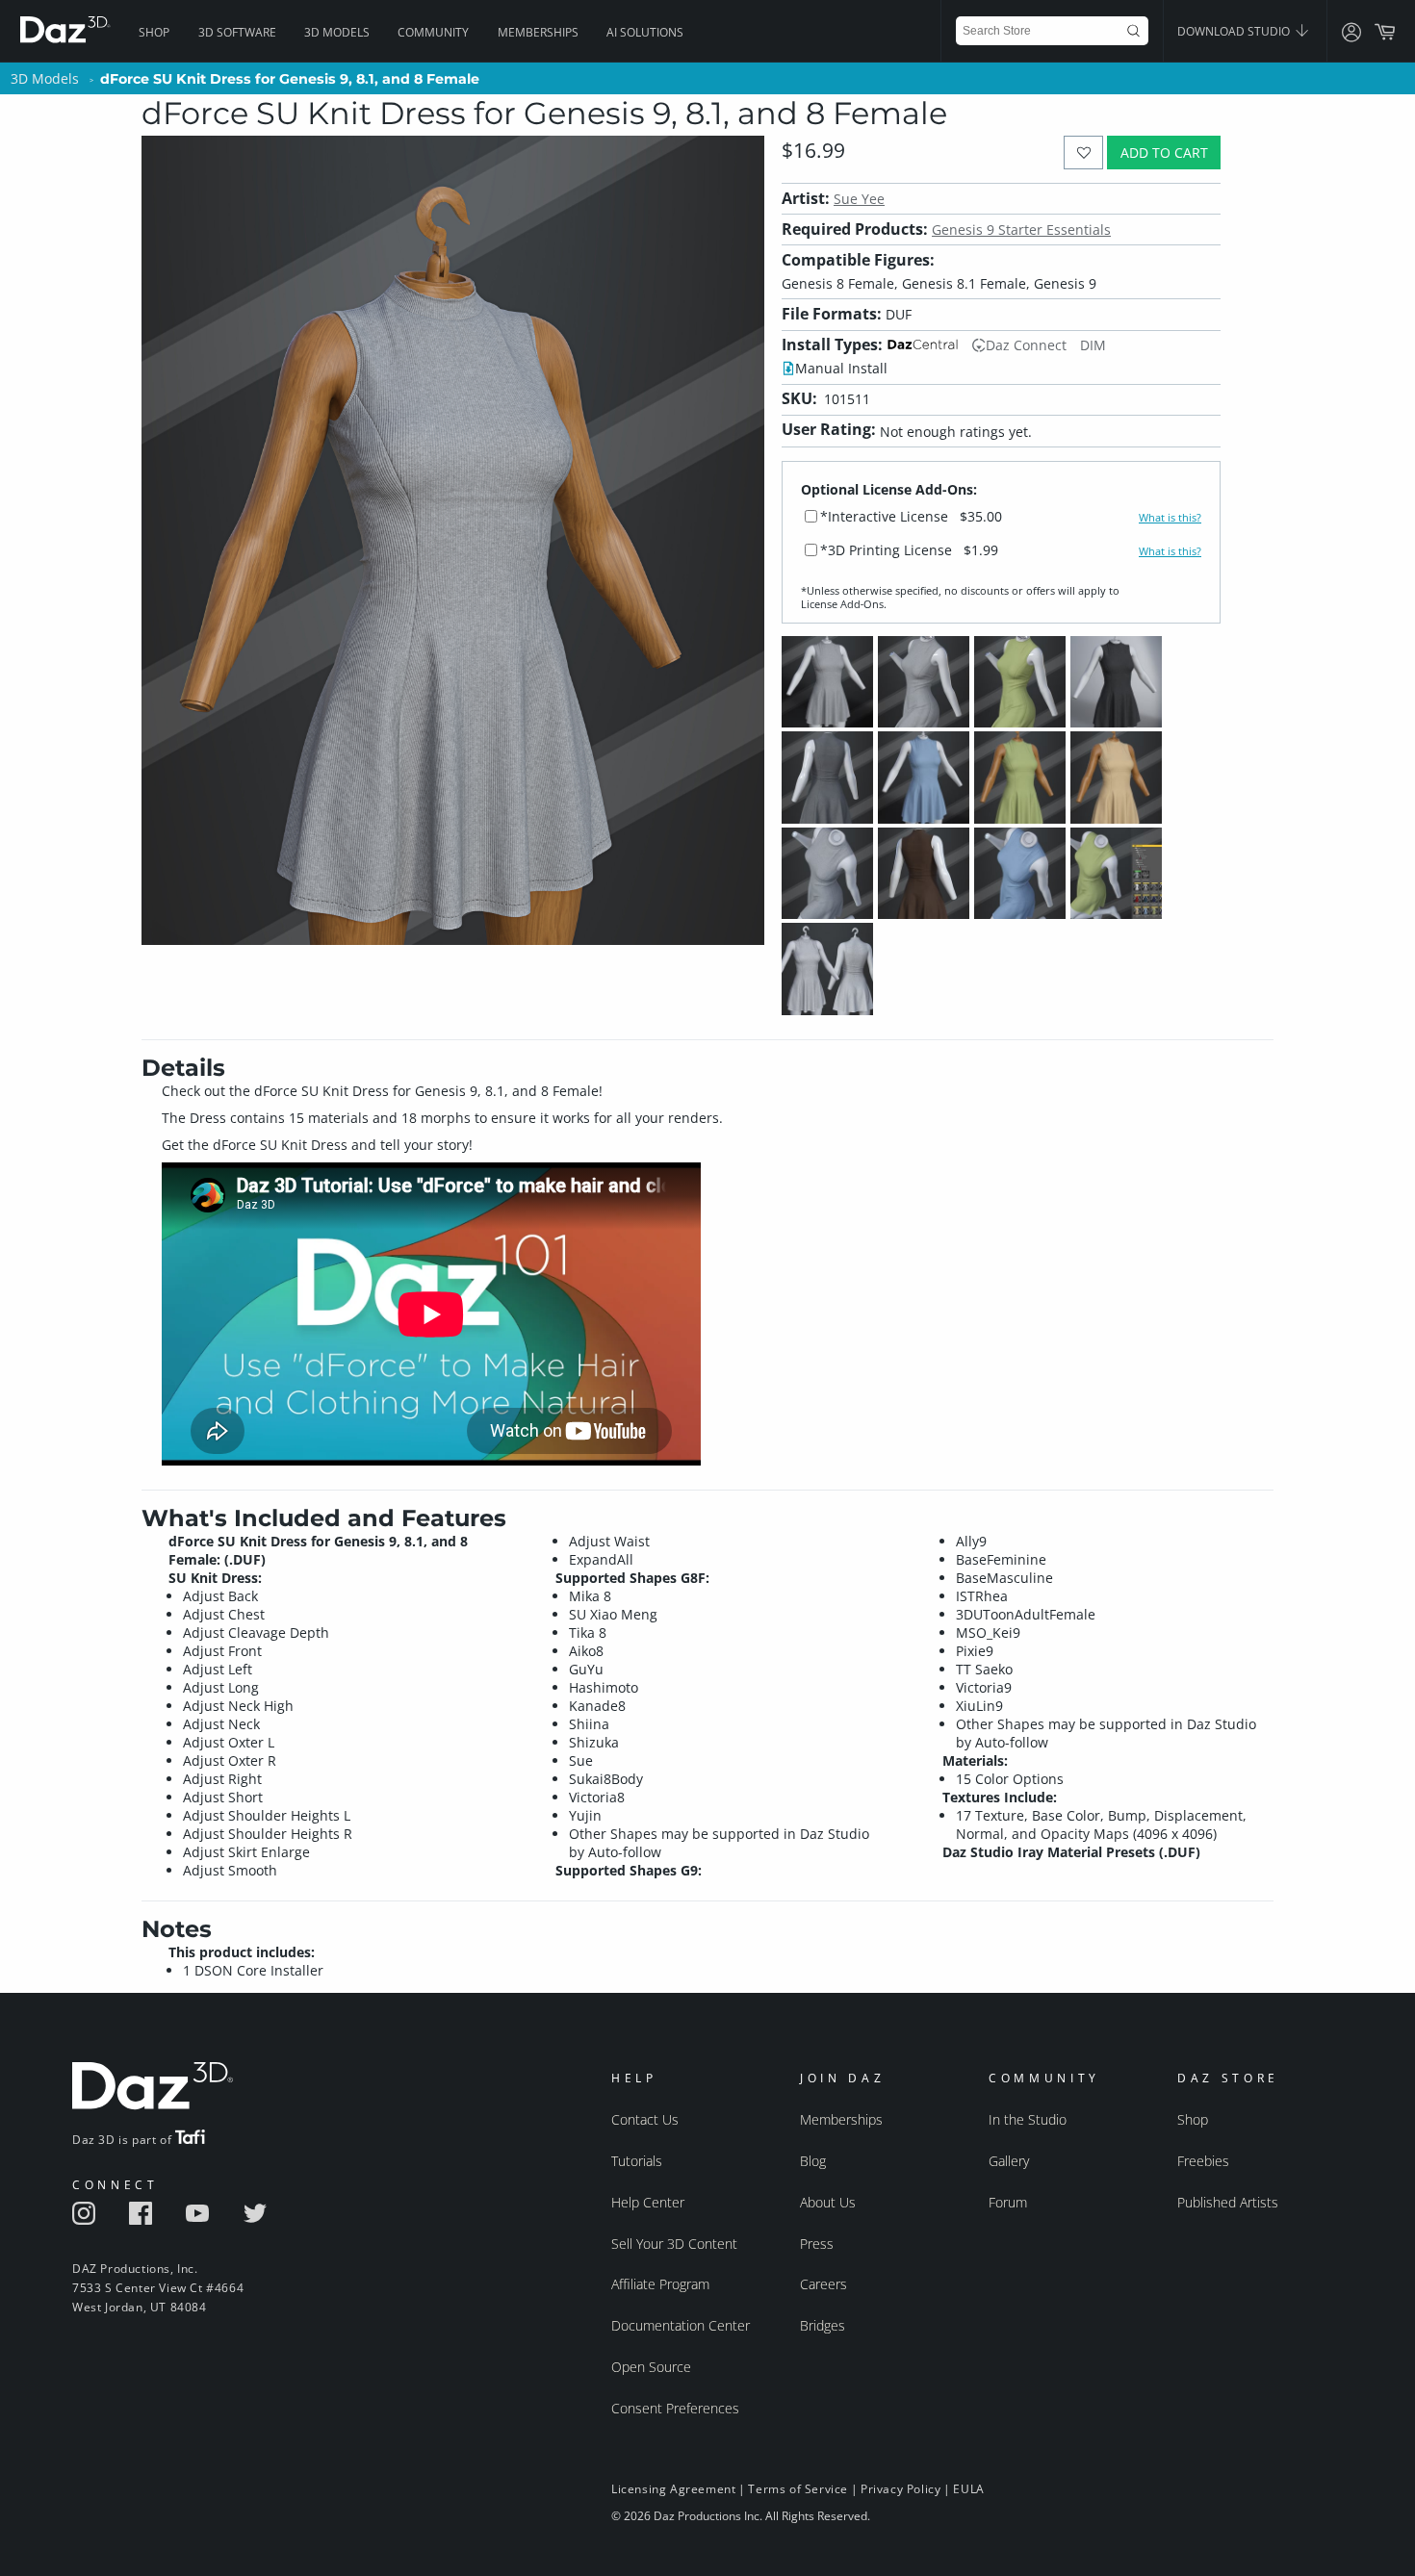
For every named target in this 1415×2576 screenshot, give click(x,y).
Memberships (538, 32)
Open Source (651, 2367)
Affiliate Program (660, 2284)
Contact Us (645, 2119)
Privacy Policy (900, 2489)
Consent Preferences (675, 2408)
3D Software (237, 32)
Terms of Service (798, 2489)
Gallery (1009, 2161)
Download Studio (1235, 31)
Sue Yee (859, 199)
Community (433, 32)
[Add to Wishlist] (1083, 153)
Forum (1008, 2202)
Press (817, 2244)
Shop (154, 32)
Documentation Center (681, 2325)
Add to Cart (1164, 153)
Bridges (823, 2325)
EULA (968, 2489)
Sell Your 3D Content (674, 2244)
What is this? (1170, 518)
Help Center (648, 2202)
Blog (813, 2161)
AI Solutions (645, 32)
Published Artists (1228, 2202)
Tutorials (637, 2161)
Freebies (1203, 2161)
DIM (1093, 345)
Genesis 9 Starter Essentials (1021, 230)
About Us (828, 2202)
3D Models (337, 32)
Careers (823, 2284)
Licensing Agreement (673, 2489)
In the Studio (1028, 2119)
